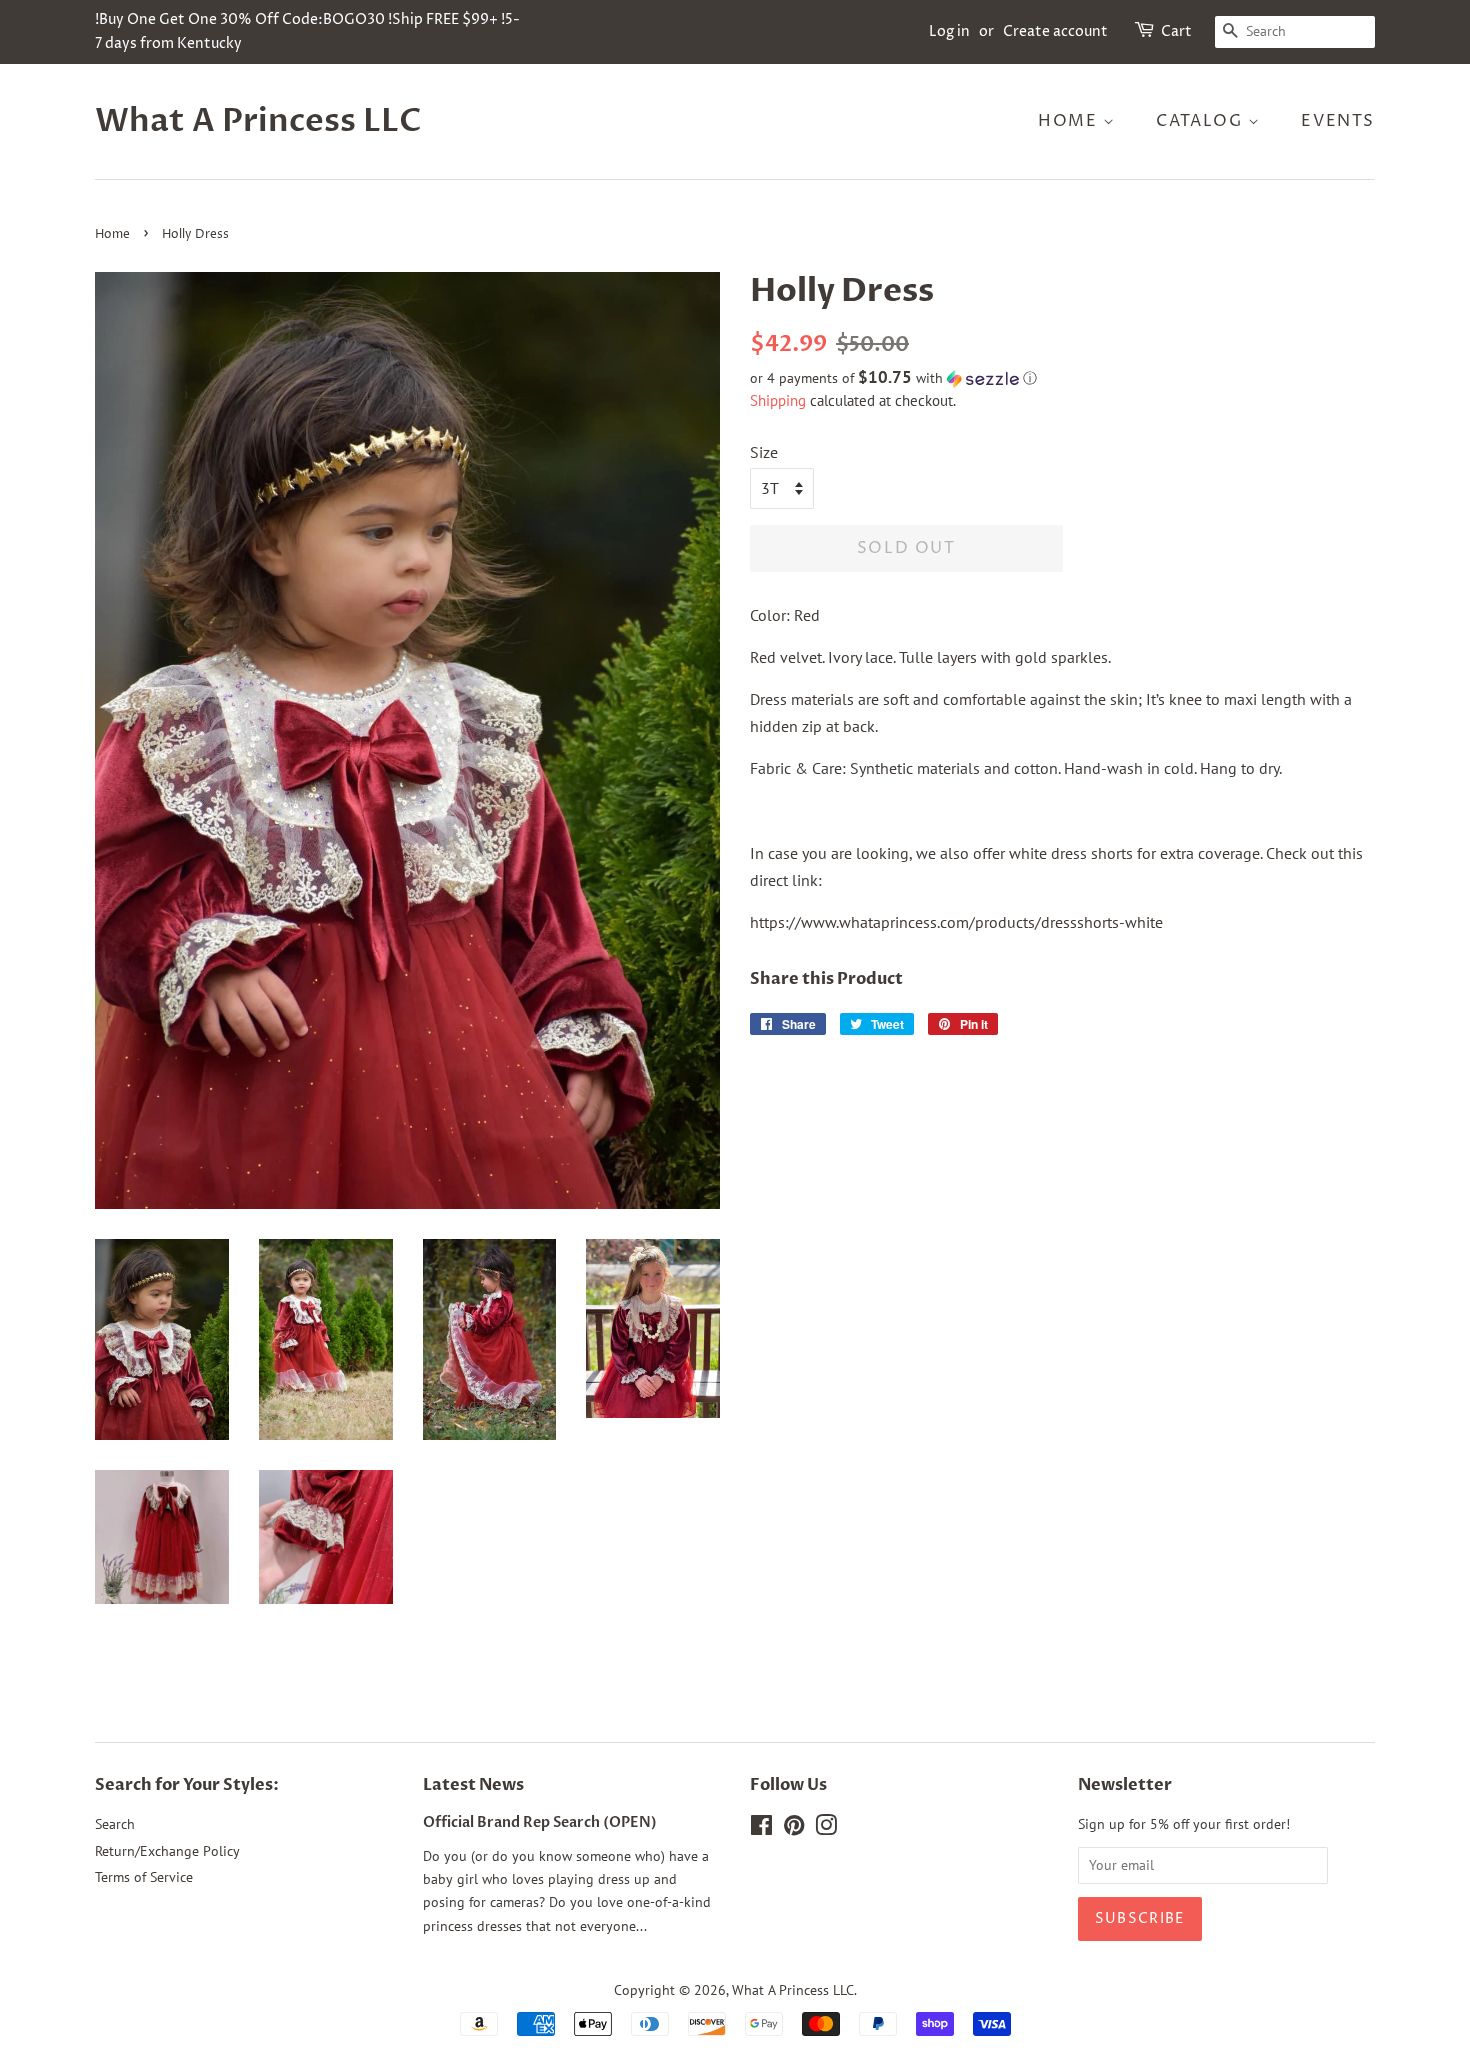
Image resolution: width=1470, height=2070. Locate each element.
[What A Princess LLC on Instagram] (826, 1829)
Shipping (778, 400)
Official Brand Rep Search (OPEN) (540, 1823)
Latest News (473, 1785)
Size (764, 452)
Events (1338, 121)
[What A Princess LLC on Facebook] (761, 1829)
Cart (1176, 31)
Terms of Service (144, 1877)
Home (1070, 121)
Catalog (1202, 121)
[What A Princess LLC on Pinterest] (794, 1829)
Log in (949, 31)
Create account (1055, 31)
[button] (1062, 378)
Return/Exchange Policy (167, 1851)
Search (115, 1824)
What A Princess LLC (258, 121)
